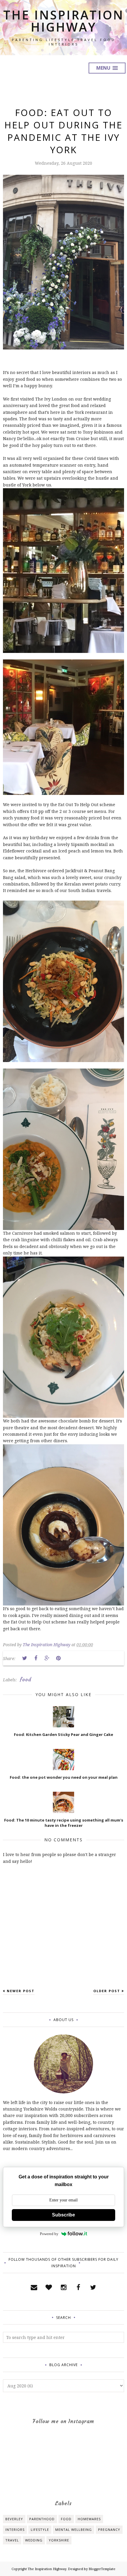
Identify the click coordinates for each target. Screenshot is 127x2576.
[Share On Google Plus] (47, 1658)
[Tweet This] (25, 1658)
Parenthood (42, 2519)
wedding (34, 2540)
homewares (89, 2519)
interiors (15, 2530)
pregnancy (109, 2530)
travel (12, 2540)
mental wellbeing (74, 2530)
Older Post (107, 1991)
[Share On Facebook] (36, 1658)
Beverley (14, 2519)
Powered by (49, 2234)
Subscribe (63, 2215)
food (26, 1680)
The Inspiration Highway (64, 21)
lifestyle (40, 2530)
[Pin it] (58, 1658)
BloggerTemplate (102, 2569)
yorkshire (59, 2540)
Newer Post (21, 1991)
